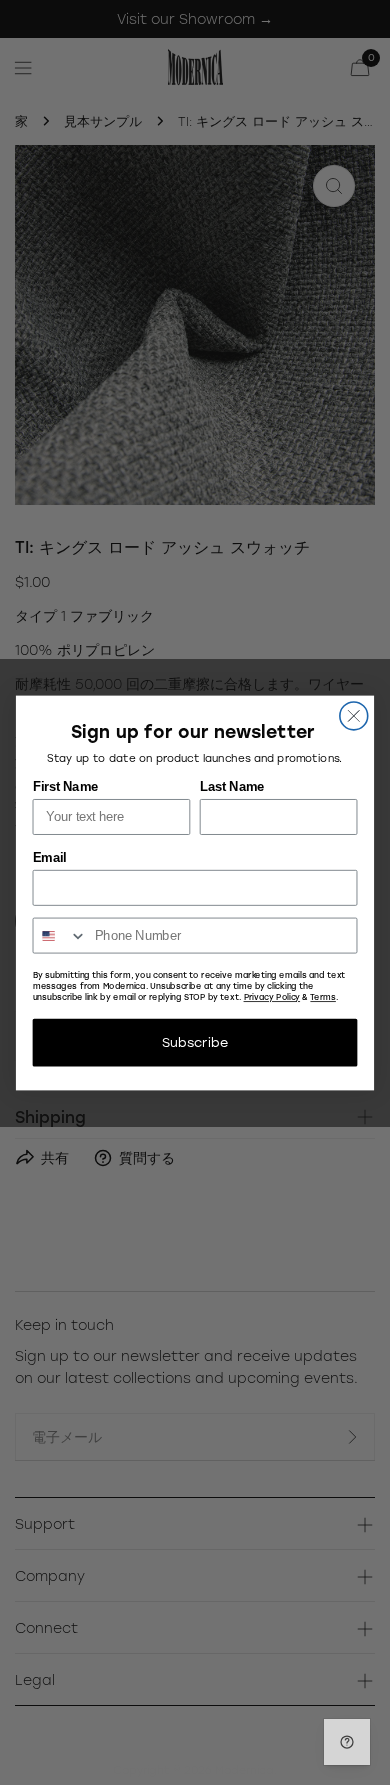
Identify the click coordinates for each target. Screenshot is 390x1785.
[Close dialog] (354, 715)
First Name (65, 786)
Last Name (232, 786)
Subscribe (194, 1041)
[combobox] (59, 935)
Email (49, 857)
